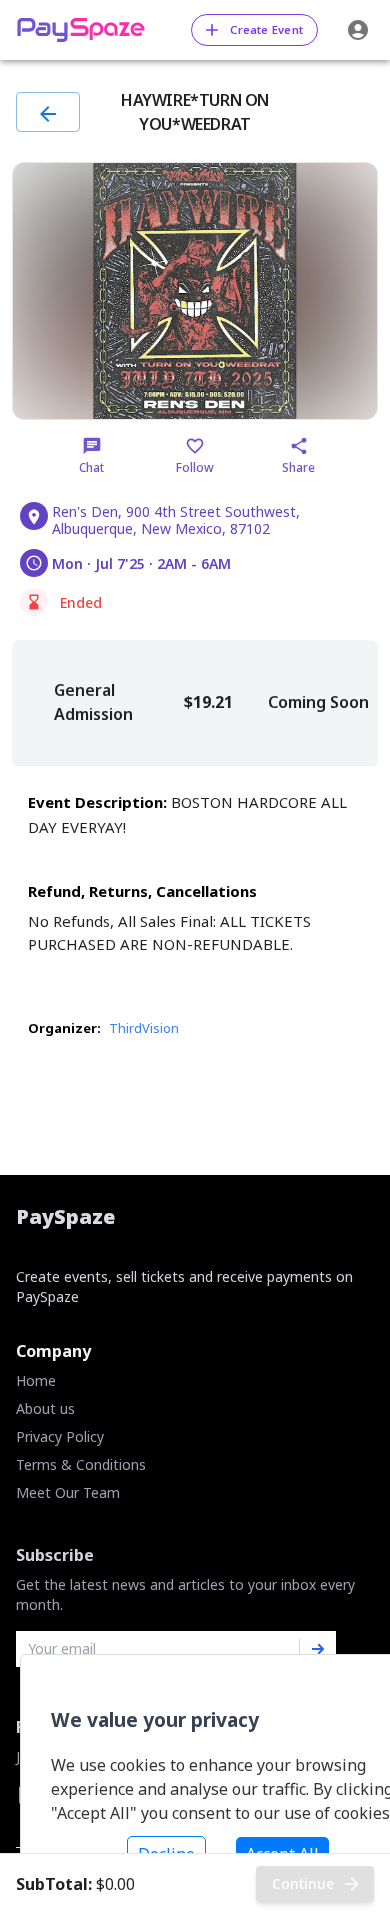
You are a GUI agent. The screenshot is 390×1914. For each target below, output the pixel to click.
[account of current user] (358, 30)
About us (45, 1408)
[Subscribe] (318, 1649)
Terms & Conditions (81, 1464)
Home (36, 1380)
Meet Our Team (68, 1492)
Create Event (266, 29)
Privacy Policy (60, 1436)
